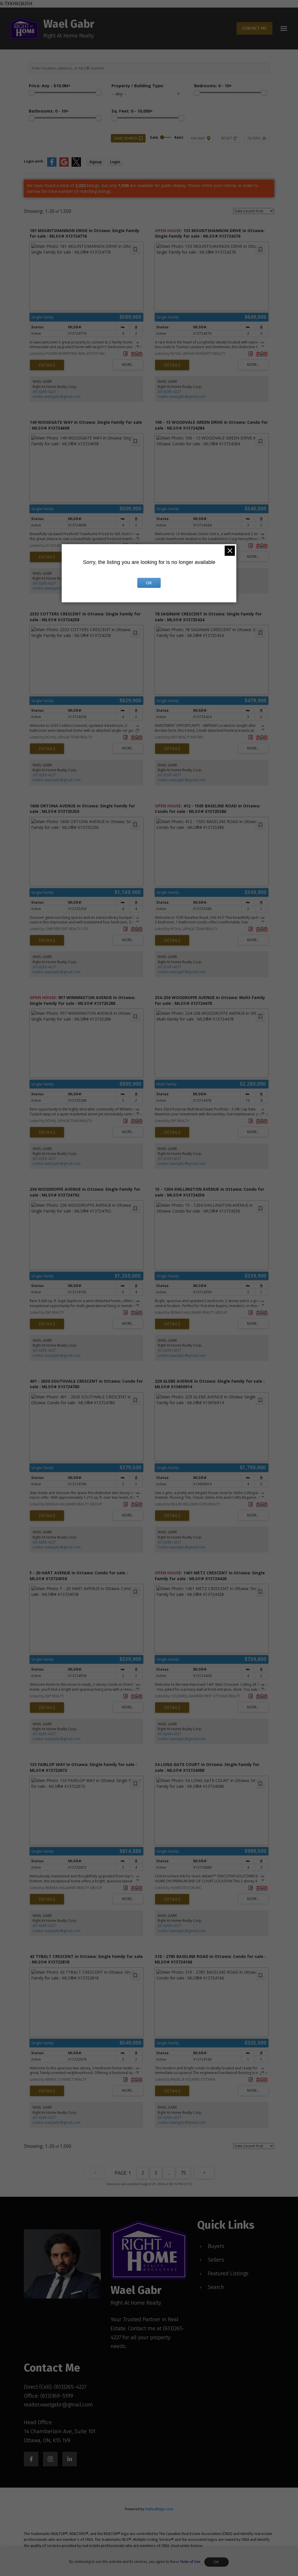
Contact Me (254, 28)
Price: (50, 86)
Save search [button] (126, 138)
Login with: (34, 161)
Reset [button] (227, 138)
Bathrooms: (49, 111)
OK (217, 2562)
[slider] (32, 92)
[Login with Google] (64, 165)
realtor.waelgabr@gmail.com (57, 397)
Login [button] (115, 162)
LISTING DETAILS (47, 365)
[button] (254, 28)
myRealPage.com (159, 2509)
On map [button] (198, 138)
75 (183, 2173)
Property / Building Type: (138, 86)
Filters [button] (254, 138)
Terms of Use (190, 2562)
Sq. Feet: (132, 111)
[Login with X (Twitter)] (76, 165)
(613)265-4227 (44, 392)
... (169, 2173)
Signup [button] (96, 162)
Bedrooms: (213, 86)
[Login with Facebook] (52, 165)
